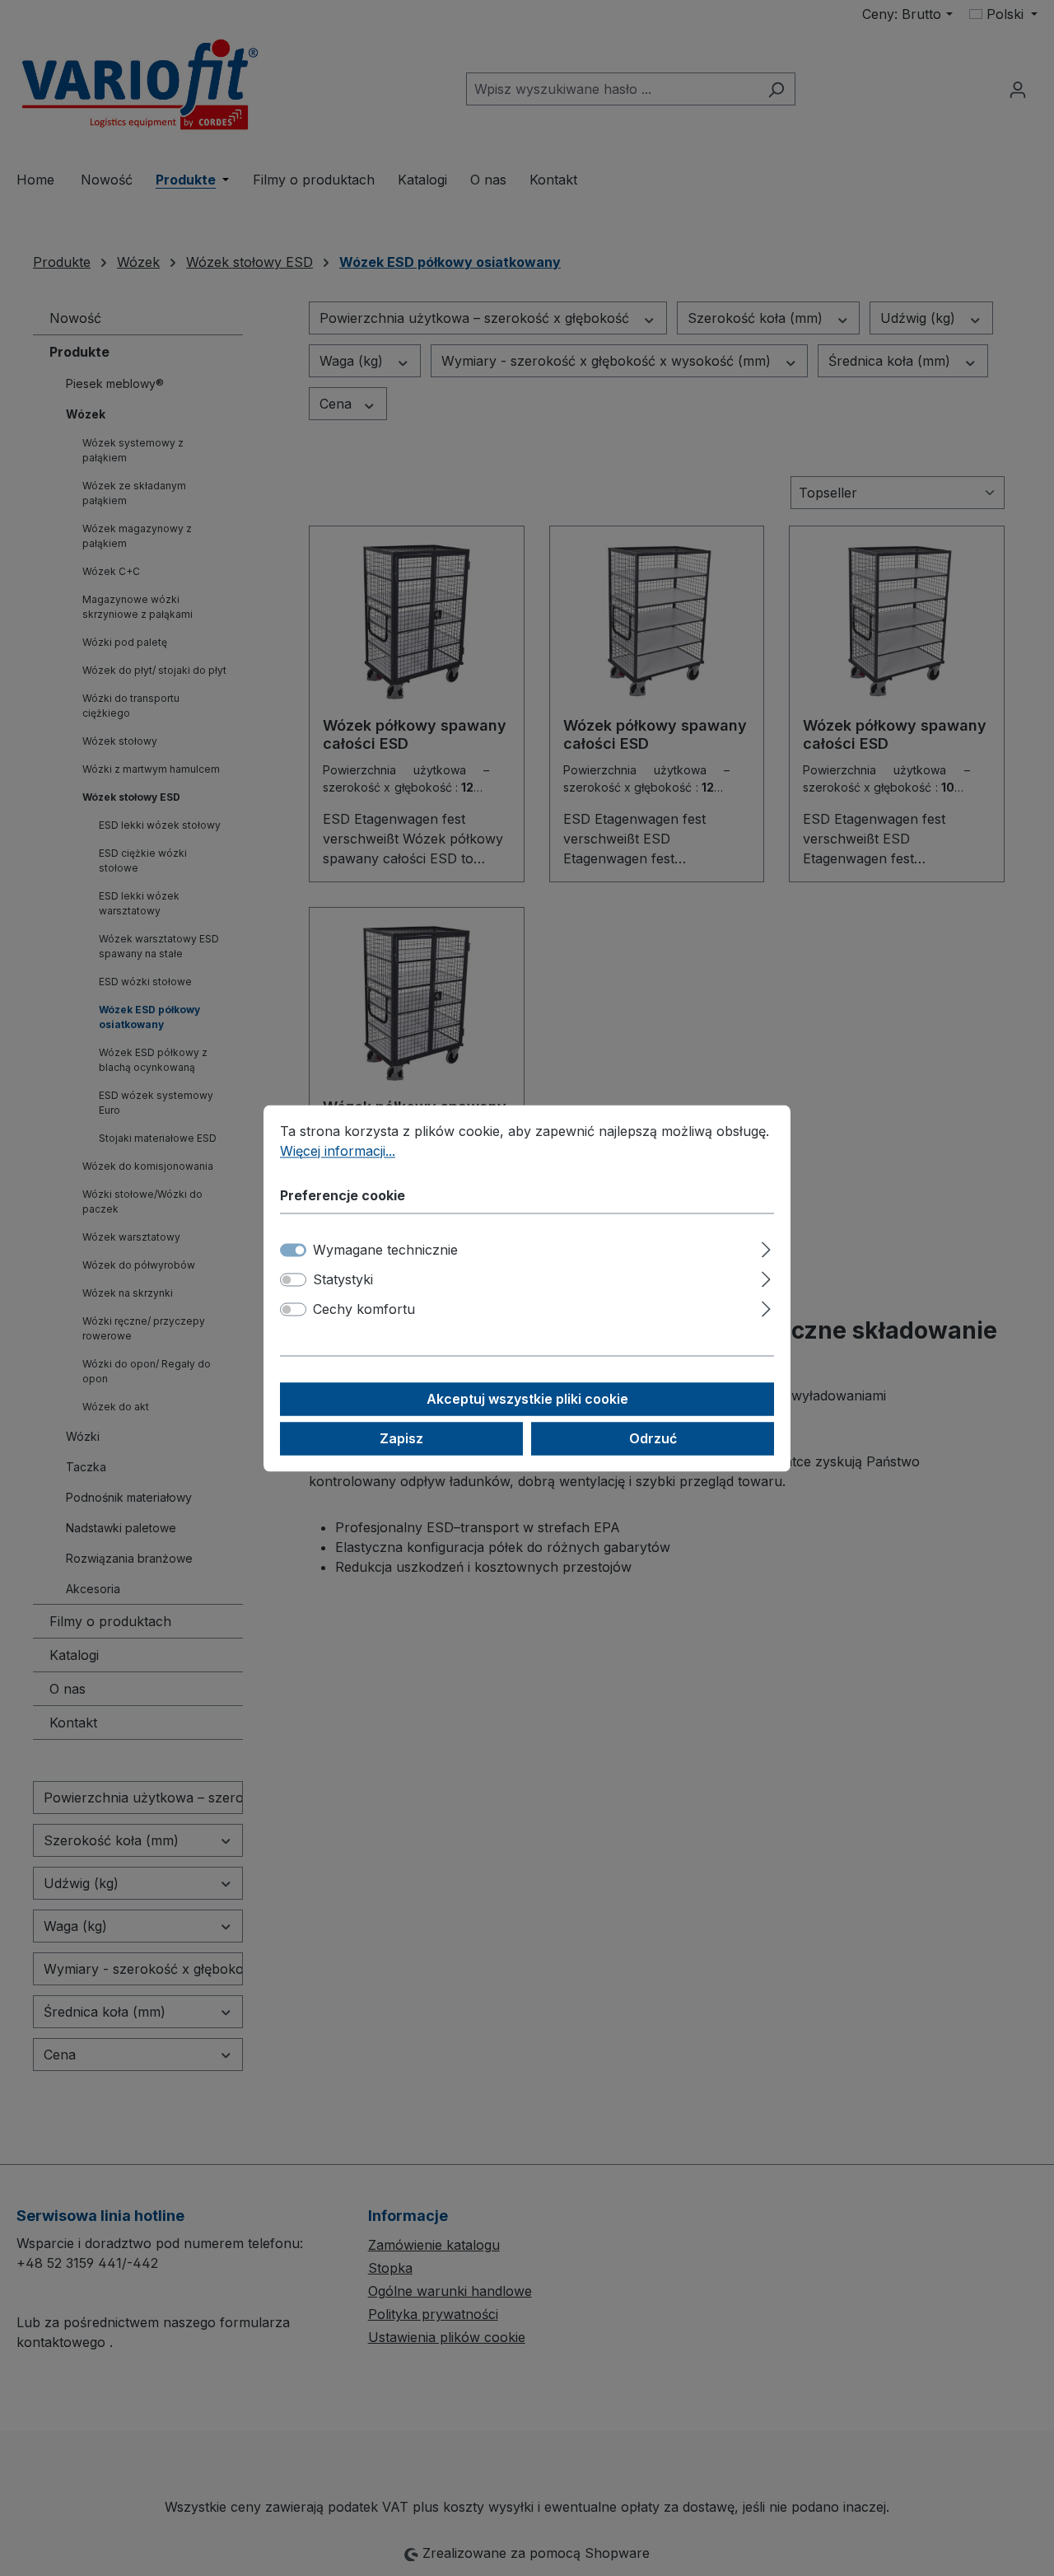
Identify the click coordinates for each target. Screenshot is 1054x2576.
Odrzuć (653, 1438)
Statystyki (343, 1279)
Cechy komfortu (364, 1309)
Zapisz (401, 1438)
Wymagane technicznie (385, 1250)
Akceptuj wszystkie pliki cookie (527, 1399)
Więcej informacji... (338, 1151)
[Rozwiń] (766, 1247)
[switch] (293, 1279)
